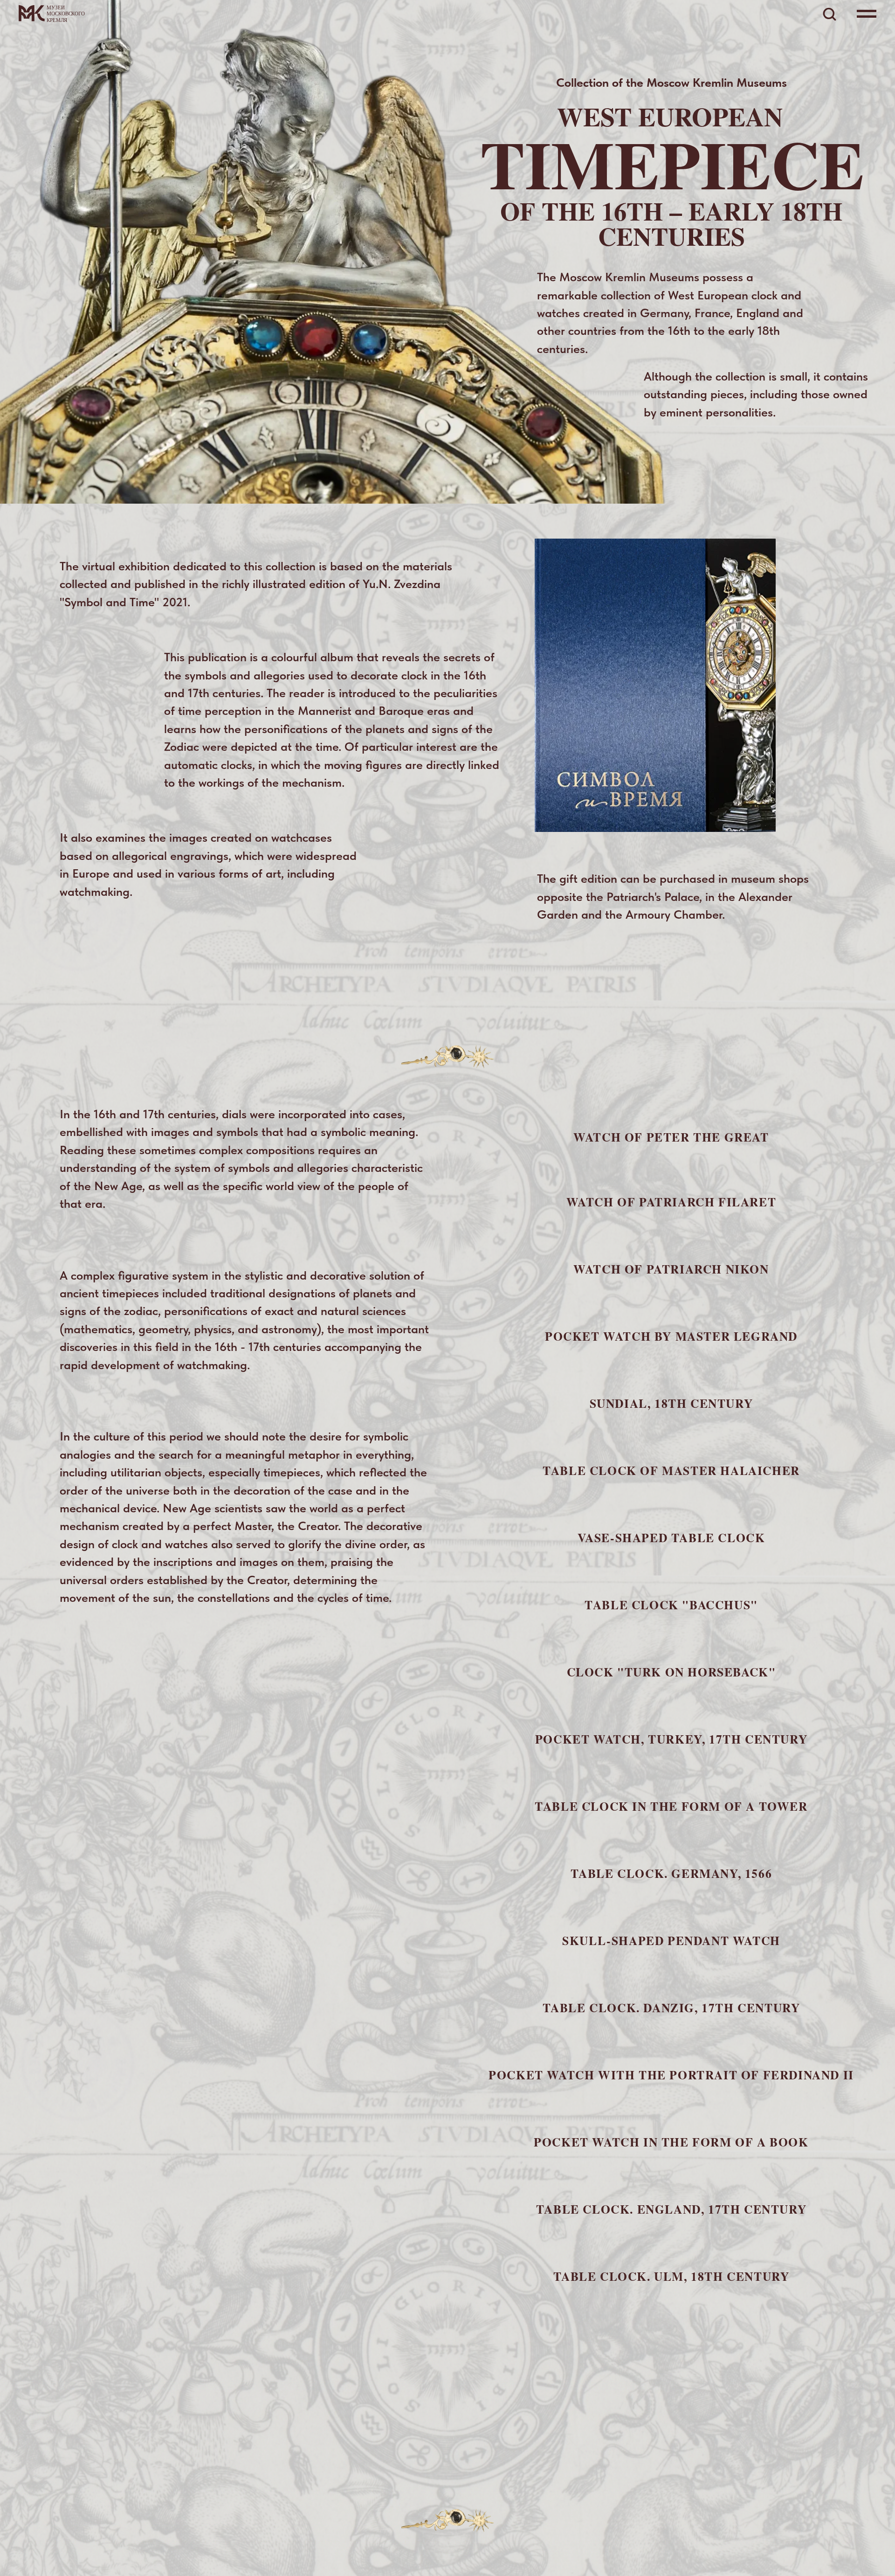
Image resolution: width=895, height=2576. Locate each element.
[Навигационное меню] (867, 14)
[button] (829, 14)
